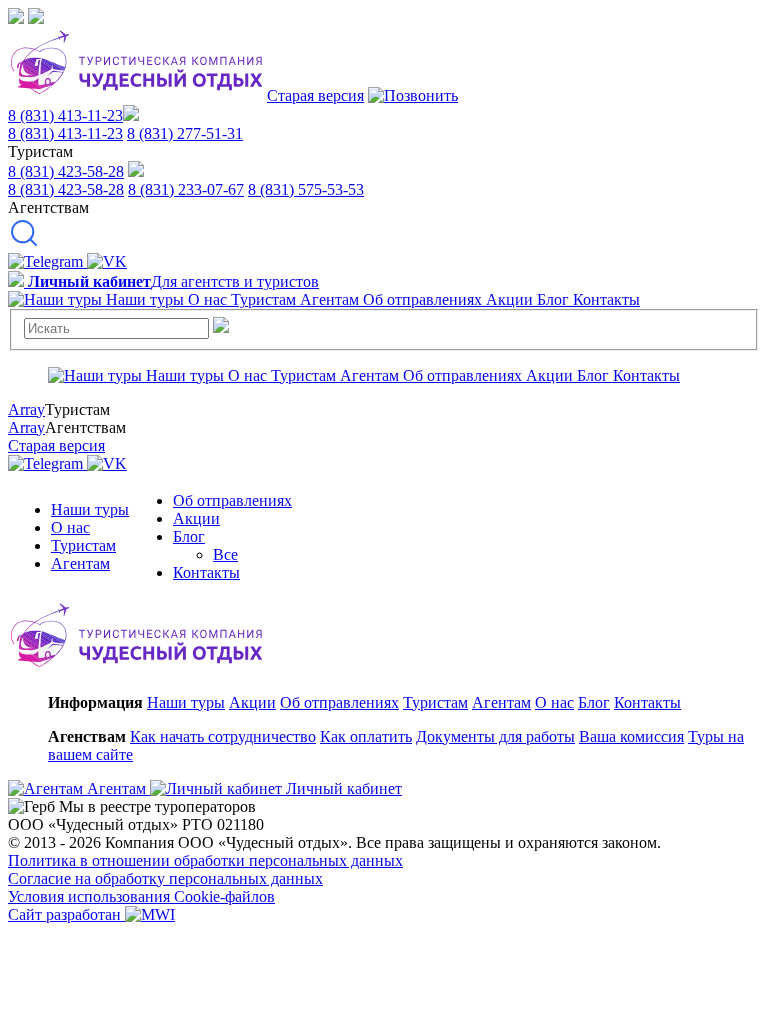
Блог (189, 536)
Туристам (83, 545)
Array (26, 409)
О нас (70, 527)
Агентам (80, 563)
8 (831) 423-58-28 (66, 171)
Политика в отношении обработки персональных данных (205, 860)
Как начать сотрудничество (223, 736)
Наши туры (90, 509)
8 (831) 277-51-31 (185, 133)
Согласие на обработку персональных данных (165, 878)
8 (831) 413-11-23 (65, 115)
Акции (196, 518)
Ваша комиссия (631, 736)
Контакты (206, 572)
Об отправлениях (232, 500)
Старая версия (315, 95)
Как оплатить (366, 736)
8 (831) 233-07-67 (186, 189)
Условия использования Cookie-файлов (141, 896)
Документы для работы (495, 736)
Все (225, 554)
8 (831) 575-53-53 (306, 189)
